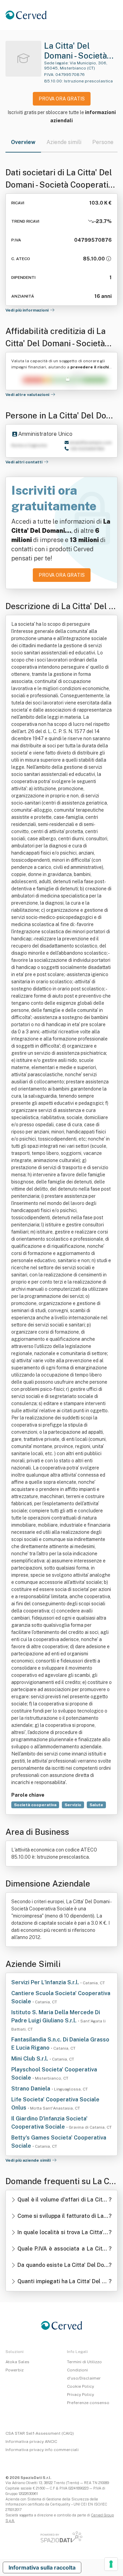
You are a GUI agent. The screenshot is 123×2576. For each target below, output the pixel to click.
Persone (103, 142)
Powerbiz (15, 2370)
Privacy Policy (80, 2395)
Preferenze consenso (88, 2403)
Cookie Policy (80, 2386)
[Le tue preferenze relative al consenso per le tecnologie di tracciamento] (111, 2564)
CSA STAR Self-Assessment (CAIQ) (40, 2433)
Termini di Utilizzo (84, 2362)
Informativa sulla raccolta (42, 2567)
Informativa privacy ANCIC (31, 2442)
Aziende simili (64, 142)
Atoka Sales (17, 2362)
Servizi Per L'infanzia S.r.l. (46, 1982)
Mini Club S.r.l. (30, 2059)
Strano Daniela (31, 2089)
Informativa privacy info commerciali (42, 2450)
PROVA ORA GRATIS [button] (62, 99)
